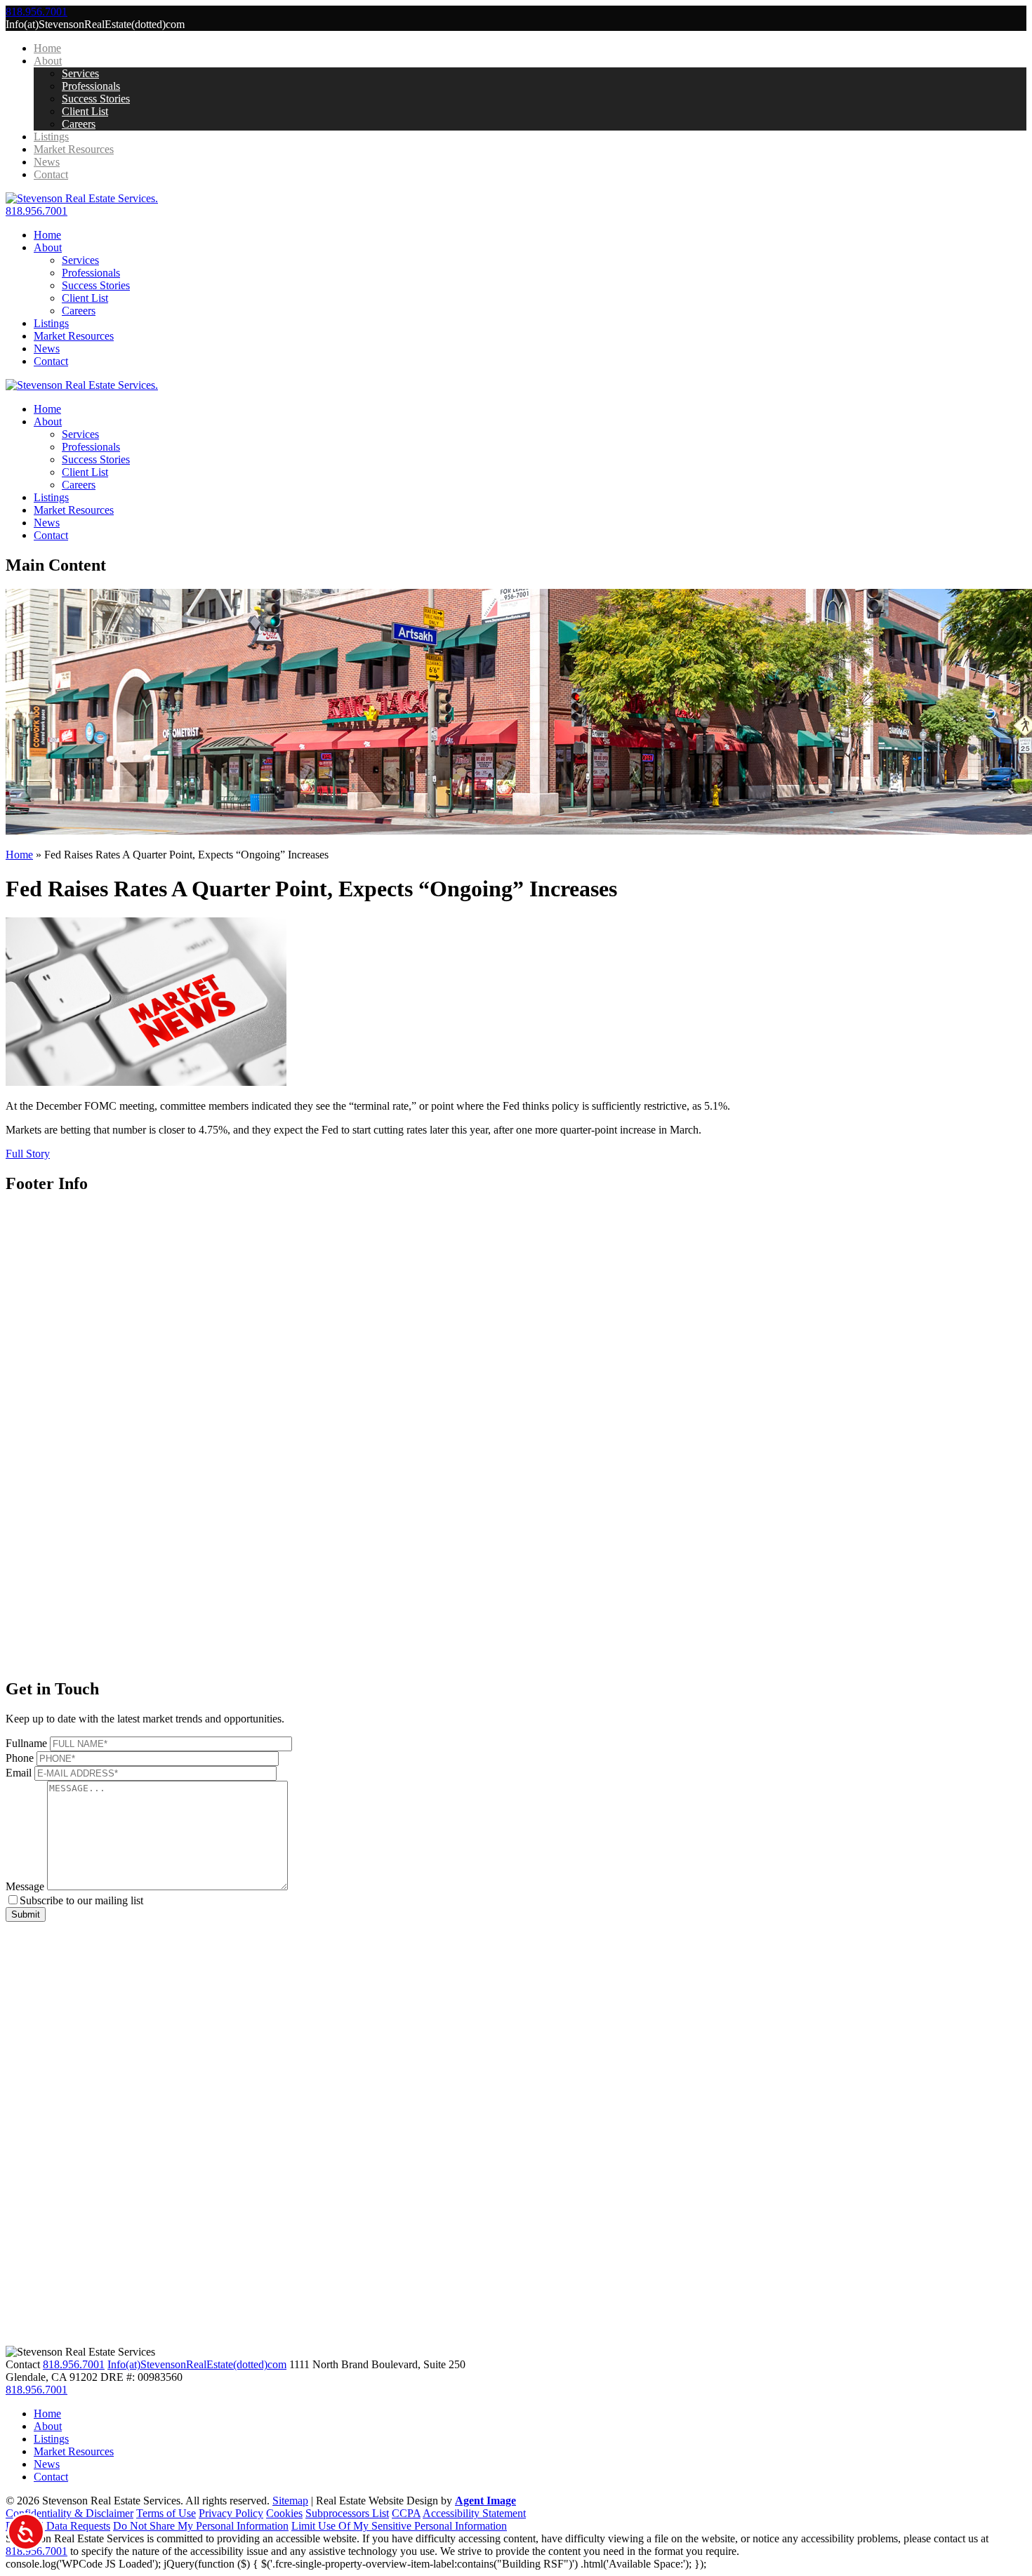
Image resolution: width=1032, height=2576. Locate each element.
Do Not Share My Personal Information (201, 2526)
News (47, 162)
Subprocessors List (347, 2513)
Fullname (26, 1743)
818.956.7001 (37, 211)
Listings (51, 137)
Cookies (284, 2513)
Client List (85, 111)
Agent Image (485, 2501)
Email (19, 1773)
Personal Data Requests (58, 2526)
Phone (20, 1758)
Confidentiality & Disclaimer (70, 2513)
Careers (79, 124)
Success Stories (96, 99)
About (48, 61)
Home (47, 48)
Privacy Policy (231, 2513)
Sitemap (290, 2501)
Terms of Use (166, 2513)
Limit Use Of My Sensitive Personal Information (399, 2526)
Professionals (91, 86)
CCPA (406, 2513)
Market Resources (74, 149)
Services (80, 73)
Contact (51, 174)
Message (25, 1886)
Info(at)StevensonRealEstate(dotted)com (197, 2364)
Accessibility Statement (474, 2513)
